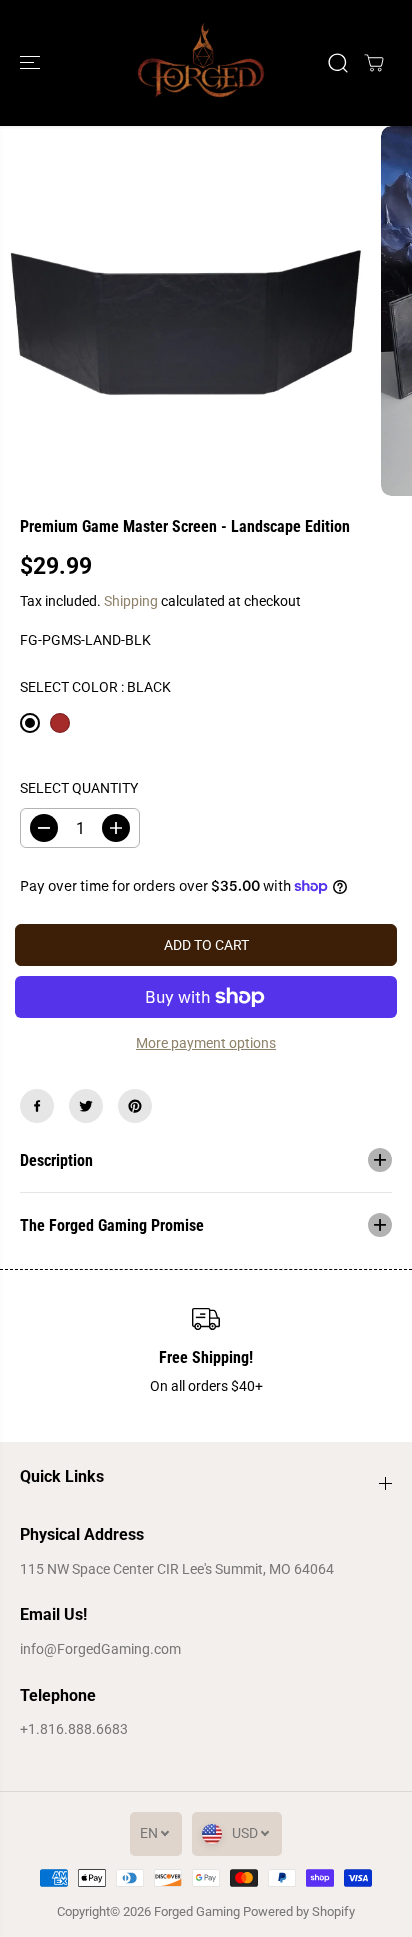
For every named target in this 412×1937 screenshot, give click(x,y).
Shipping (131, 601)
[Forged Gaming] (201, 63)
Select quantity (79, 788)
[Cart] (374, 63)
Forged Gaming (197, 1911)
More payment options (206, 1043)
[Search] (338, 63)
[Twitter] (86, 1106)
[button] (32, 63)
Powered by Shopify (299, 1911)
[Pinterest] (135, 1106)
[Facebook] (37, 1106)
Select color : (95, 687)
